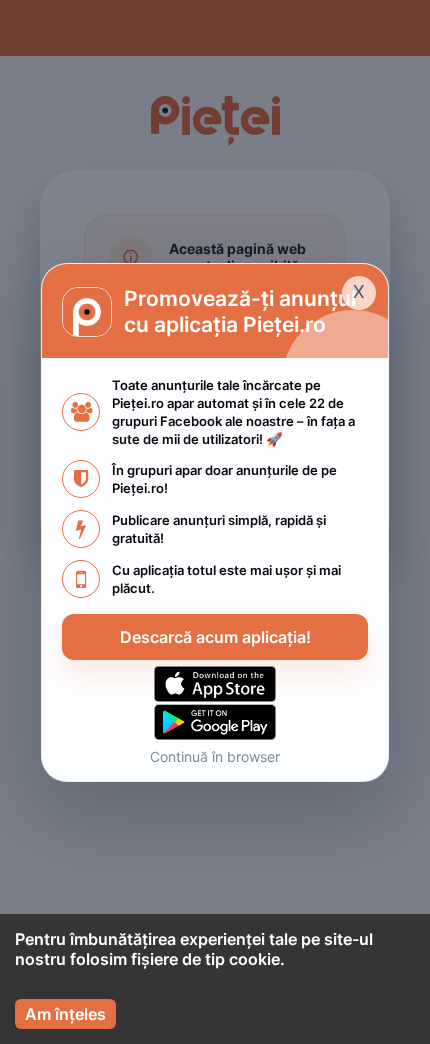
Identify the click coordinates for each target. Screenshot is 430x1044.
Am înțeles (65, 1014)
